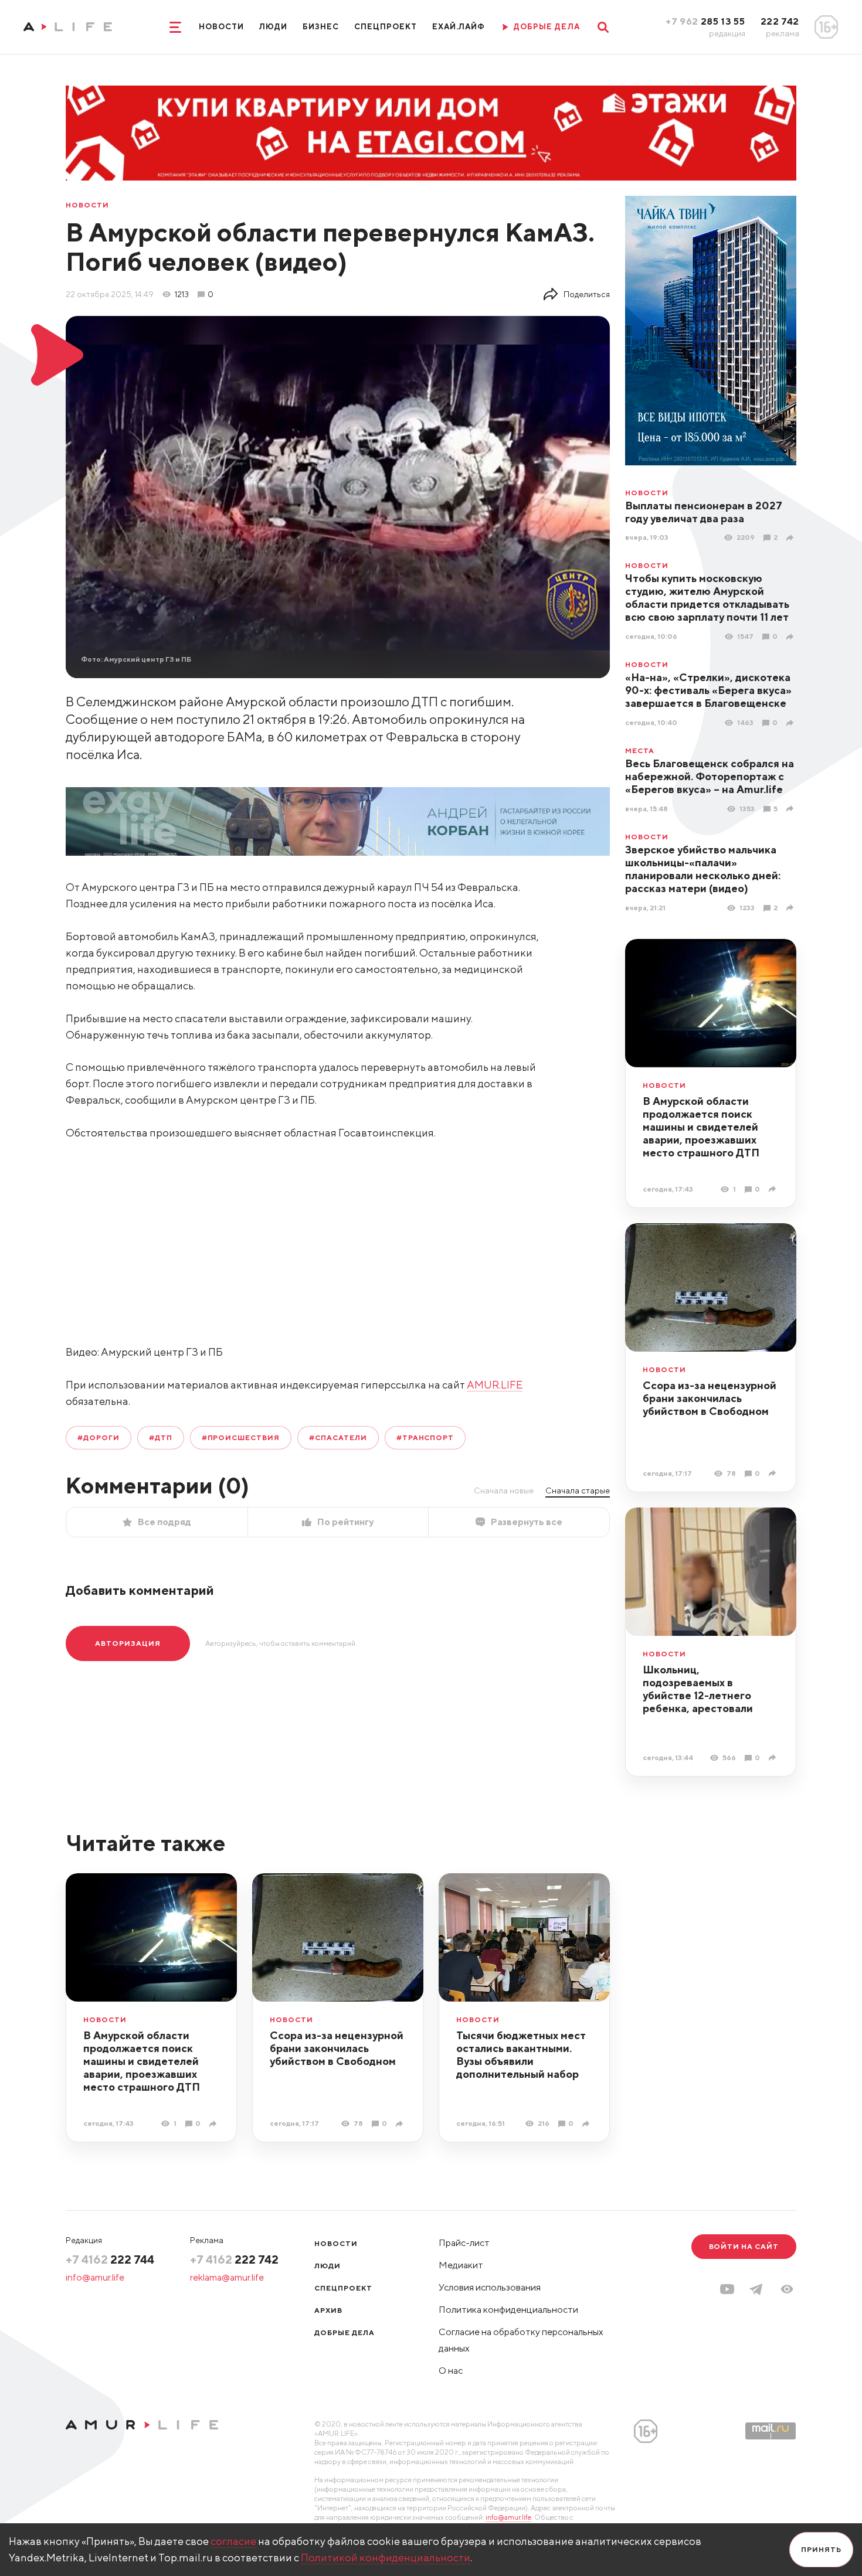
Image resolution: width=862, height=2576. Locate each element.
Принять (821, 2549)
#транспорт (425, 1437)
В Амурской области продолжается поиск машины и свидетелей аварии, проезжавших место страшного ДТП (701, 1127)
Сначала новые (504, 1491)
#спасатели (338, 1437)
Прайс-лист (464, 2243)
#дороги (99, 1437)
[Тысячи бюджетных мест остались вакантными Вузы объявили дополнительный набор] (587, 2124)
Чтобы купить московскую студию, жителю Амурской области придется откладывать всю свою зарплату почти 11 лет (707, 598)
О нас (451, 2371)
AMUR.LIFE (495, 1385)
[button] (787, 2289)
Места (640, 751)
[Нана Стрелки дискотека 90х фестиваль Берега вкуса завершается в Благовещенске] (791, 723)
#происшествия (241, 1437)
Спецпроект (385, 27)
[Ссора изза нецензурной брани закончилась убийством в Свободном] (774, 1473)
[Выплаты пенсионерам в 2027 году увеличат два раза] (791, 538)
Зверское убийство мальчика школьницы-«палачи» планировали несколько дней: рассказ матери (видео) (703, 869)
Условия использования (490, 2287)
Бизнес (321, 27)
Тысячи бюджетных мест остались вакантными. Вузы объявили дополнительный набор (521, 2055)
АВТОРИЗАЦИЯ (128, 1643)
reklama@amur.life (227, 2277)
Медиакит (461, 2265)
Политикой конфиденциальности (386, 2558)
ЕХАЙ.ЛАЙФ (459, 27)
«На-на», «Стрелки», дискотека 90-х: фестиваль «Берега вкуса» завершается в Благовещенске (708, 690)
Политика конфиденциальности (508, 2310)
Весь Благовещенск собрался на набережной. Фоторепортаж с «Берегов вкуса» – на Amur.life (710, 776)
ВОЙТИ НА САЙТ (744, 2246)
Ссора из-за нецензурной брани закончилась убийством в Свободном (710, 1398)
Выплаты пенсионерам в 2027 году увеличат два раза (704, 512)
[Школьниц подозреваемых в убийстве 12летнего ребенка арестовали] (774, 1757)
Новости (221, 27)
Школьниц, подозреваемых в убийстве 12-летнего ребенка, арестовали (698, 1689)
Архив (328, 2310)
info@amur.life (95, 2277)
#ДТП (161, 1437)
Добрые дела (345, 2332)
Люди (273, 27)
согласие (233, 2541)
